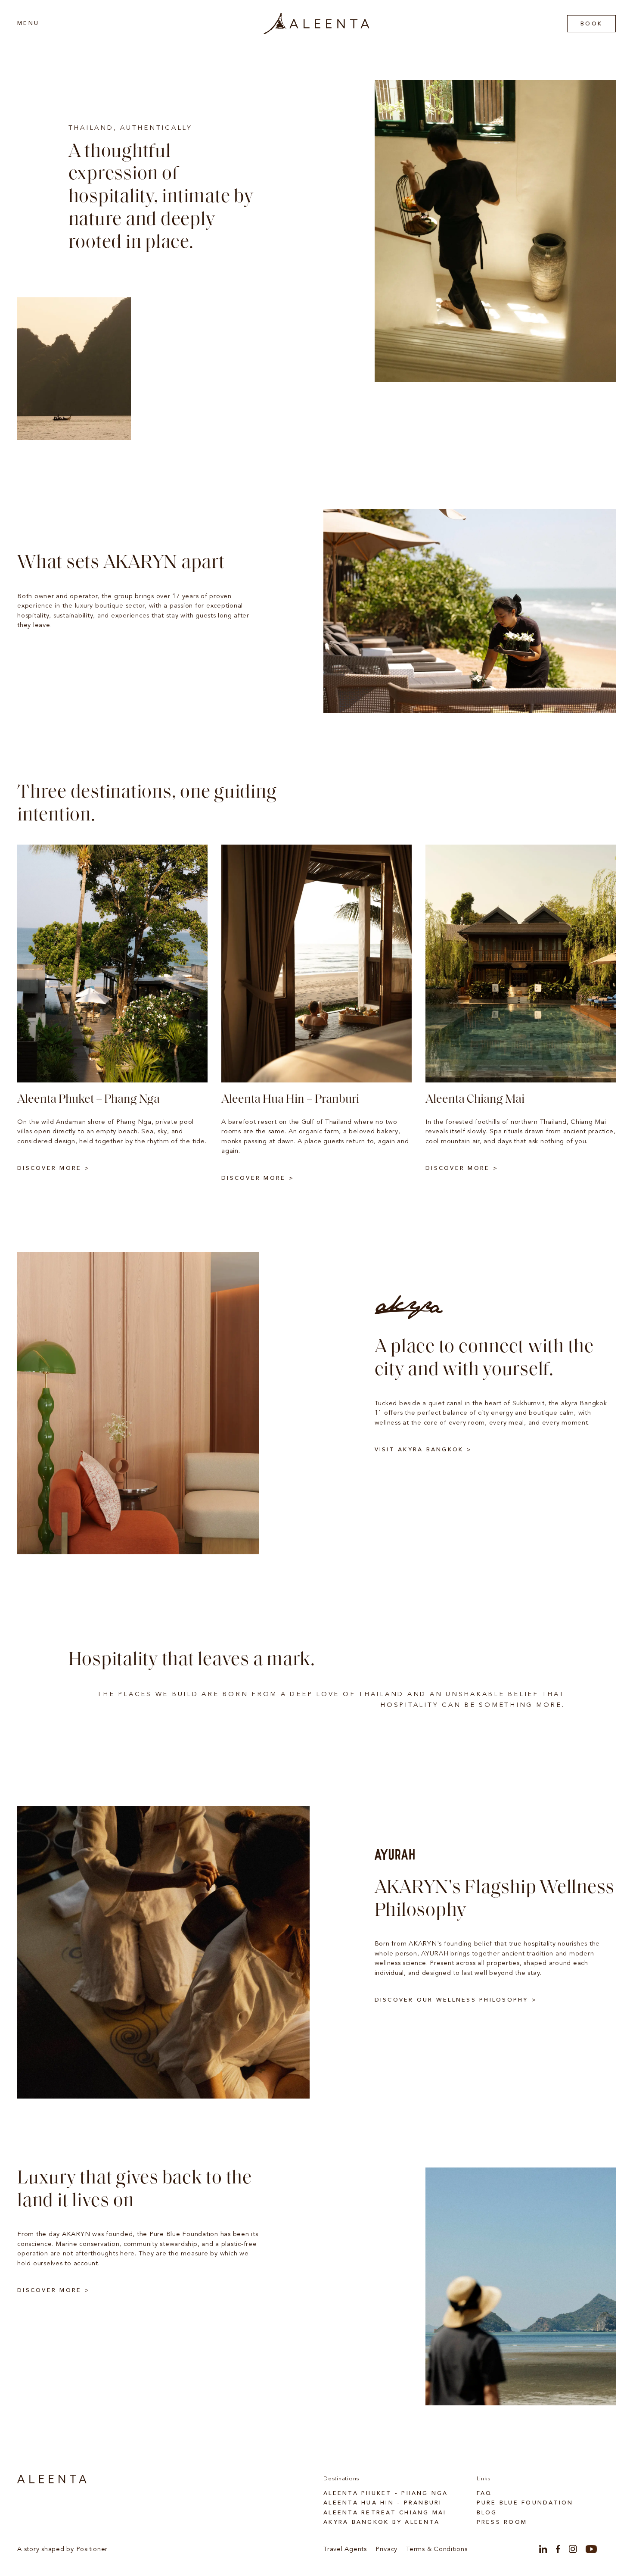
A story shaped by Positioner (62, 2549)
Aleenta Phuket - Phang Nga (386, 2493)
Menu (28, 23)
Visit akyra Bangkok (419, 1450)
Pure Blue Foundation (525, 2503)
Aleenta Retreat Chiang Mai (385, 2513)
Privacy (386, 2549)
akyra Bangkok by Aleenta (382, 2522)
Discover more (49, 1168)
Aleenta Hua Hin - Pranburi (383, 2503)
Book (591, 24)
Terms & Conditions (437, 2549)
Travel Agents (345, 2549)
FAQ (484, 2493)
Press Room (502, 2522)
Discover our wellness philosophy (451, 2000)
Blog (487, 2513)
